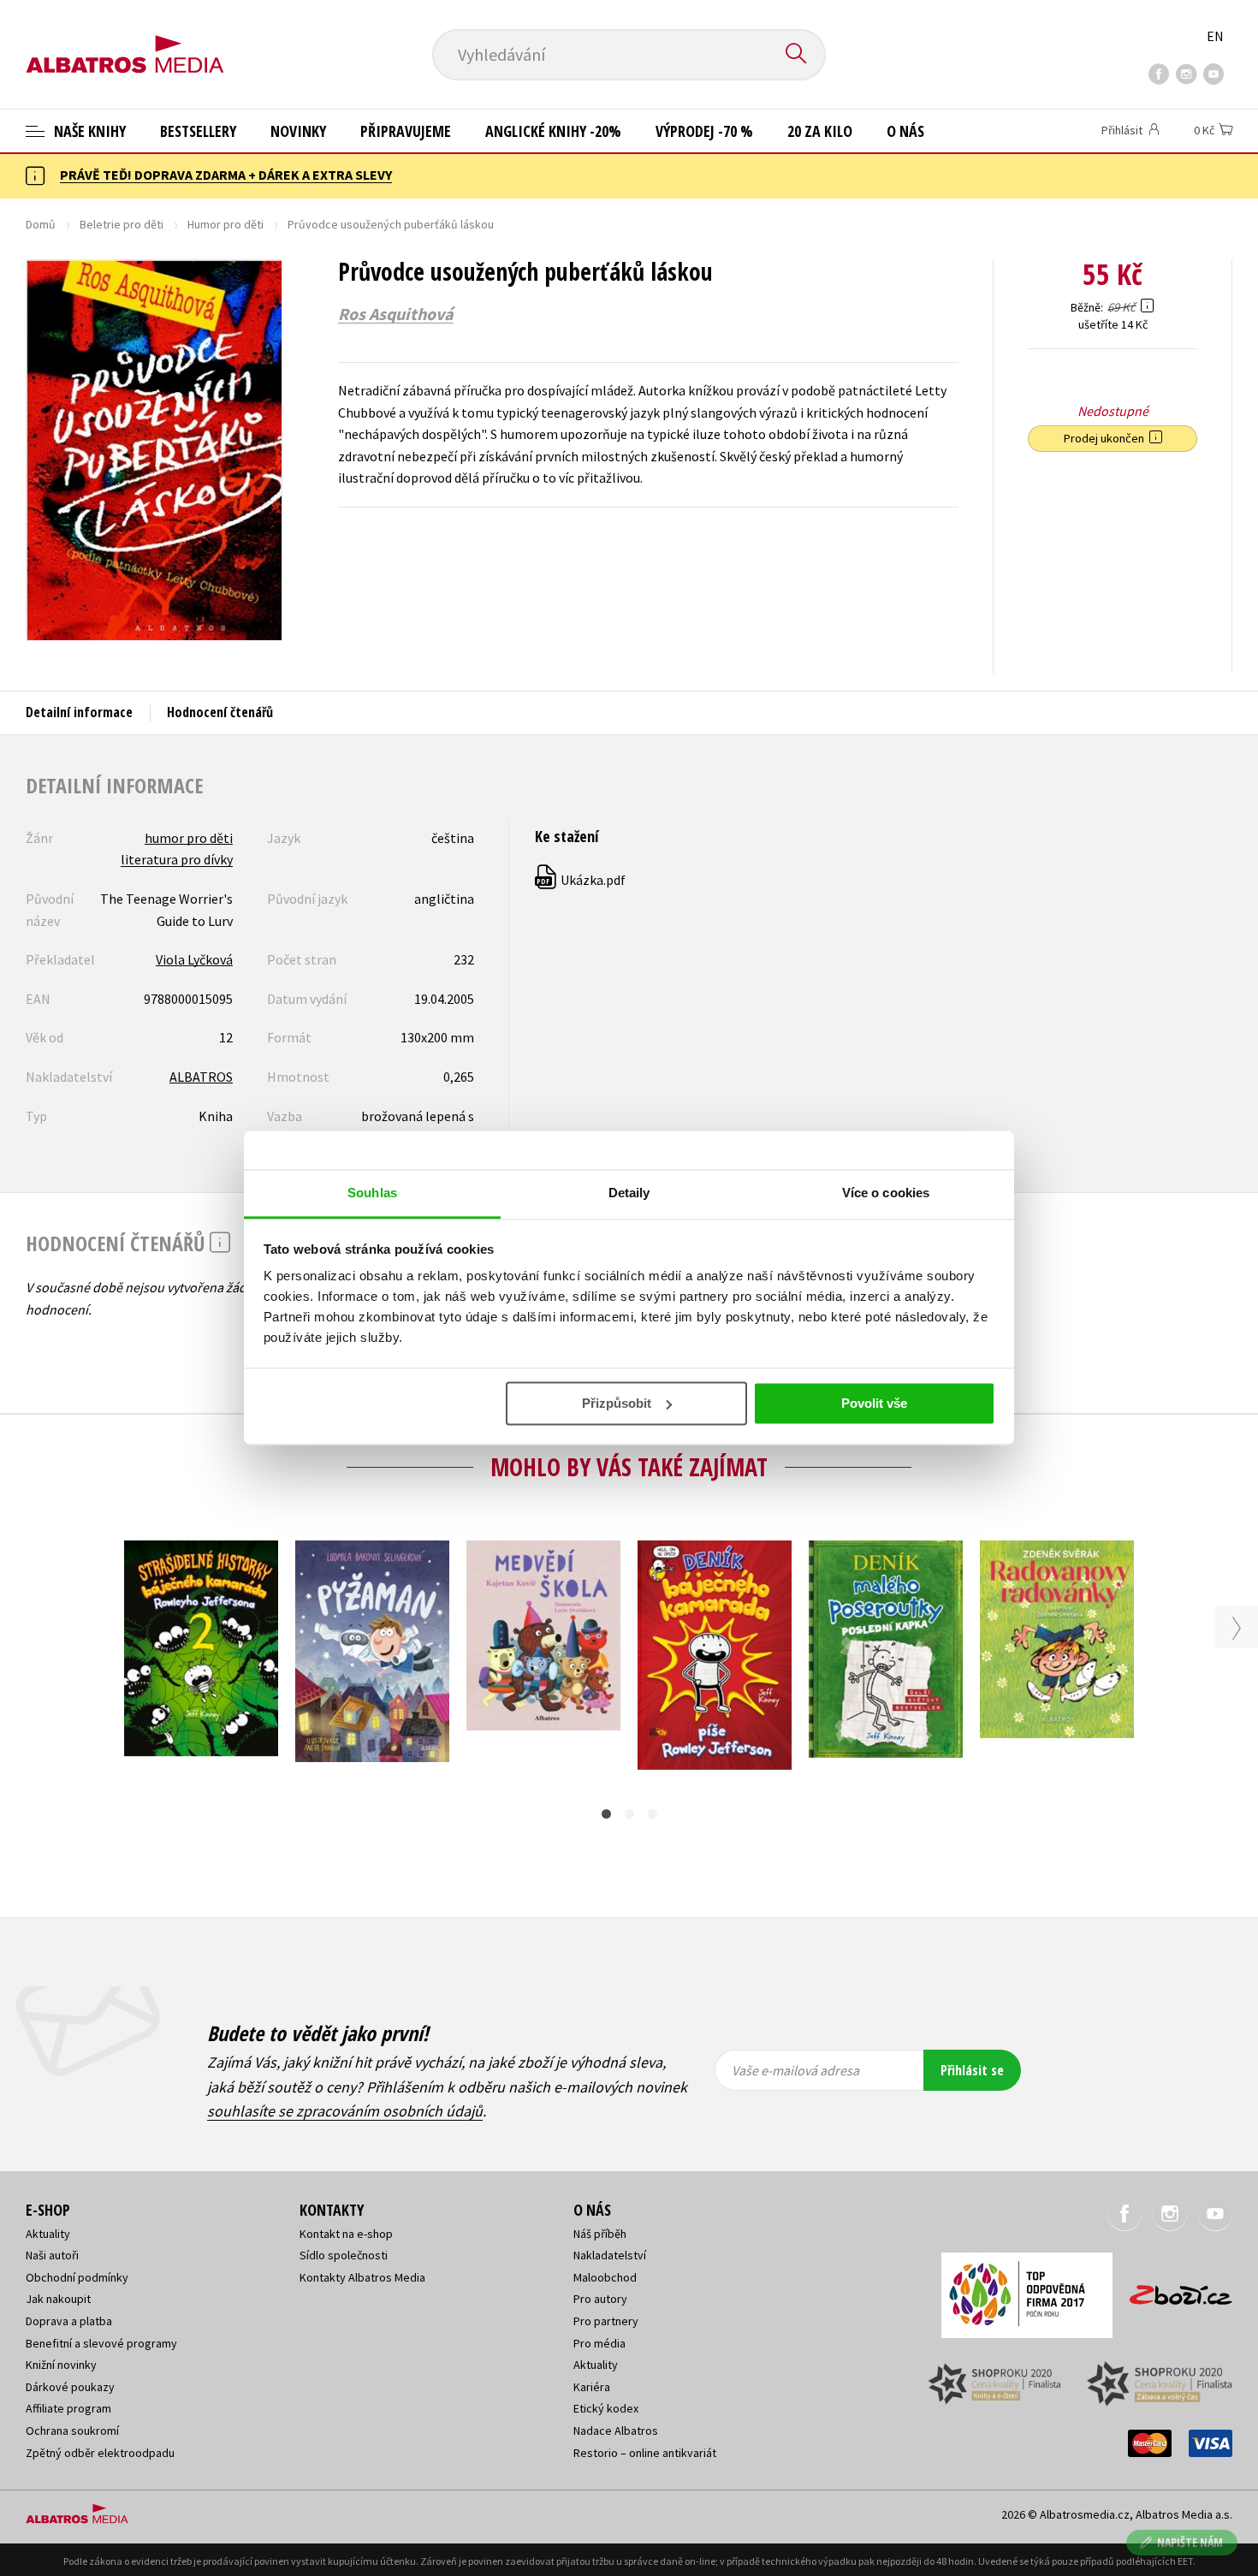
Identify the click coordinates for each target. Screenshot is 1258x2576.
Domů (41, 224)
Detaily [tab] (629, 1193)
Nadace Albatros (616, 2431)
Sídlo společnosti (344, 2255)
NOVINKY (298, 131)
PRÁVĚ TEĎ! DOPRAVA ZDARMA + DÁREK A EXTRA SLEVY (226, 175)
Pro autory (600, 2299)
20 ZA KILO (820, 131)
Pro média (599, 2343)
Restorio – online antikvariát (645, 2453)
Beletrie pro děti (122, 224)
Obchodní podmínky (77, 2277)
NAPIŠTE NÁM (1190, 2542)
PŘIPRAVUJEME (406, 131)
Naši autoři (52, 2255)
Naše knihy (88, 131)
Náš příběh (600, 2234)
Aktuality (48, 2234)
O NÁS (905, 131)
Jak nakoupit (58, 2299)
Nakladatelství (610, 2255)
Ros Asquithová (396, 314)
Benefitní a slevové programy (101, 2343)
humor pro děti (189, 838)
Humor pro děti (225, 224)
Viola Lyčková (194, 959)
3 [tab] (653, 1814)
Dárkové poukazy (70, 2387)
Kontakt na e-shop (346, 2234)
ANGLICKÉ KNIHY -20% (553, 131)
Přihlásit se (972, 2070)
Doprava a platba (69, 2321)
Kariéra (592, 2387)
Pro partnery (606, 2321)
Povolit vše (874, 1403)
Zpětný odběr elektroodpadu (100, 2453)
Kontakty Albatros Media (362, 2277)
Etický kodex (606, 2408)
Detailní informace (79, 712)
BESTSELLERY (198, 131)
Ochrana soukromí (72, 2431)
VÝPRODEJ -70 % (704, 131)
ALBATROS (201, 1077)
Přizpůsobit (617, 1403)
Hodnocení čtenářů (220, 712)
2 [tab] (629, 1814)
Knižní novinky (61, 2365)
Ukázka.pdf (581, 880)
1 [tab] (606, 1814)
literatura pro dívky (177, 859)
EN (1215, 36)
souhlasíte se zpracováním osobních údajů (345, 2111)
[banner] (125, 40)
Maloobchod (605, 2277)
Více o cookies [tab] (886, 1193)
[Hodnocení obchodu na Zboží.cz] (1172, 2290)
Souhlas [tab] (372, 1193)
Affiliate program (68, 2408)
